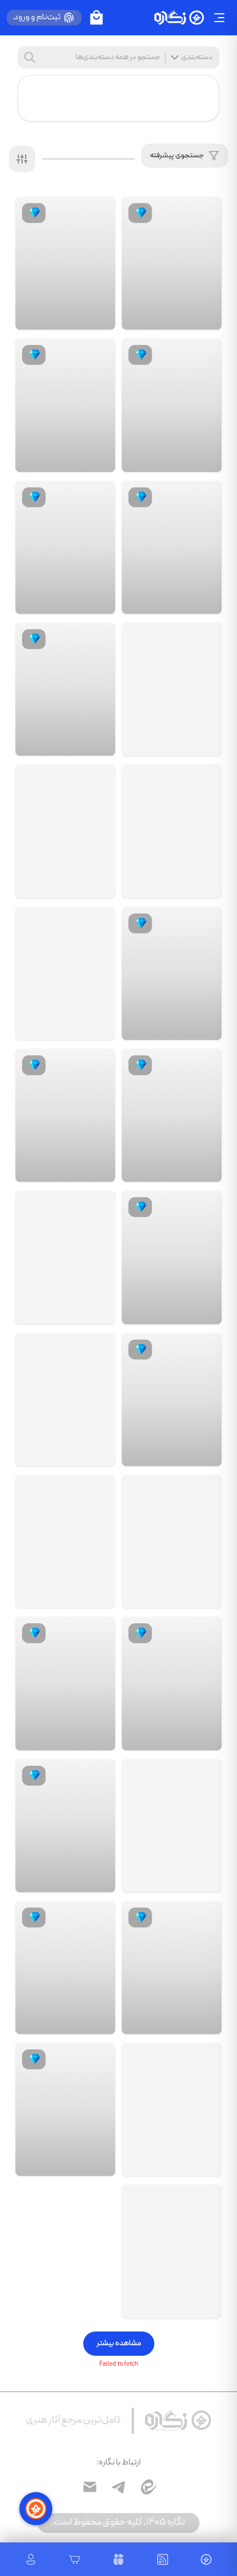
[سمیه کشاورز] (204, 461)
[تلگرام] (118, 2487)
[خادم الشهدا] (204, 745)
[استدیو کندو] (204, 319)
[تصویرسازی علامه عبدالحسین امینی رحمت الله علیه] (65, 1257)
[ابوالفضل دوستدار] (204, 2307)
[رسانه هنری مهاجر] (98, 1313)
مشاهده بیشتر (119, 2344)
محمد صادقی (167, 1455)
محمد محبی (63, 2023)
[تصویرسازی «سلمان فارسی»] (172, 2109)
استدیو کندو (169, 319)
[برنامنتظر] (204, 1597)
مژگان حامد (170, 1739)
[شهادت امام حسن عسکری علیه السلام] (172, 1541)
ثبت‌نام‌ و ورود (37, 18)
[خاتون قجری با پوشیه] (65, 1541)
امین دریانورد (168, 1029)
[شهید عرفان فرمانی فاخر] (65, 831)
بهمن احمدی (168, 2023)
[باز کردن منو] (219, 18)
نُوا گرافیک (172, 1171)
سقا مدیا (174, 1881)
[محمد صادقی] (204, 1455)
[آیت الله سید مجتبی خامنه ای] (172, 2251)
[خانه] (179, 18)
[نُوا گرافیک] (204, 1171)
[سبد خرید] (96, 18)
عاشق (72, 1881)
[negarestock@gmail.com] (90, 2487)
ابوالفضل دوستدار (161, 2307)
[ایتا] (147, 2487)
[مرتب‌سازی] (22, 159)
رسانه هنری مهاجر (55, 1313)
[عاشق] (98, 1881)
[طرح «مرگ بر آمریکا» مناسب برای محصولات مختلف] (65, 973)
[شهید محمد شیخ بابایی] (172, 831)
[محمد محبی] (98, 2023)
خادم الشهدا (169, 745)
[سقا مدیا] (204, 1881)
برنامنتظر (173, 1597)
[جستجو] (30, 57)
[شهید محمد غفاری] (172, 689)
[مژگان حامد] (204, 1740)
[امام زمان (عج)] (65, 1399)
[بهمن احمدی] (204, 2023)
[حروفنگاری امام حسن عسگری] (172, 1826)
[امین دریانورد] (204, 1029)
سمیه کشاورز (169, 461)
